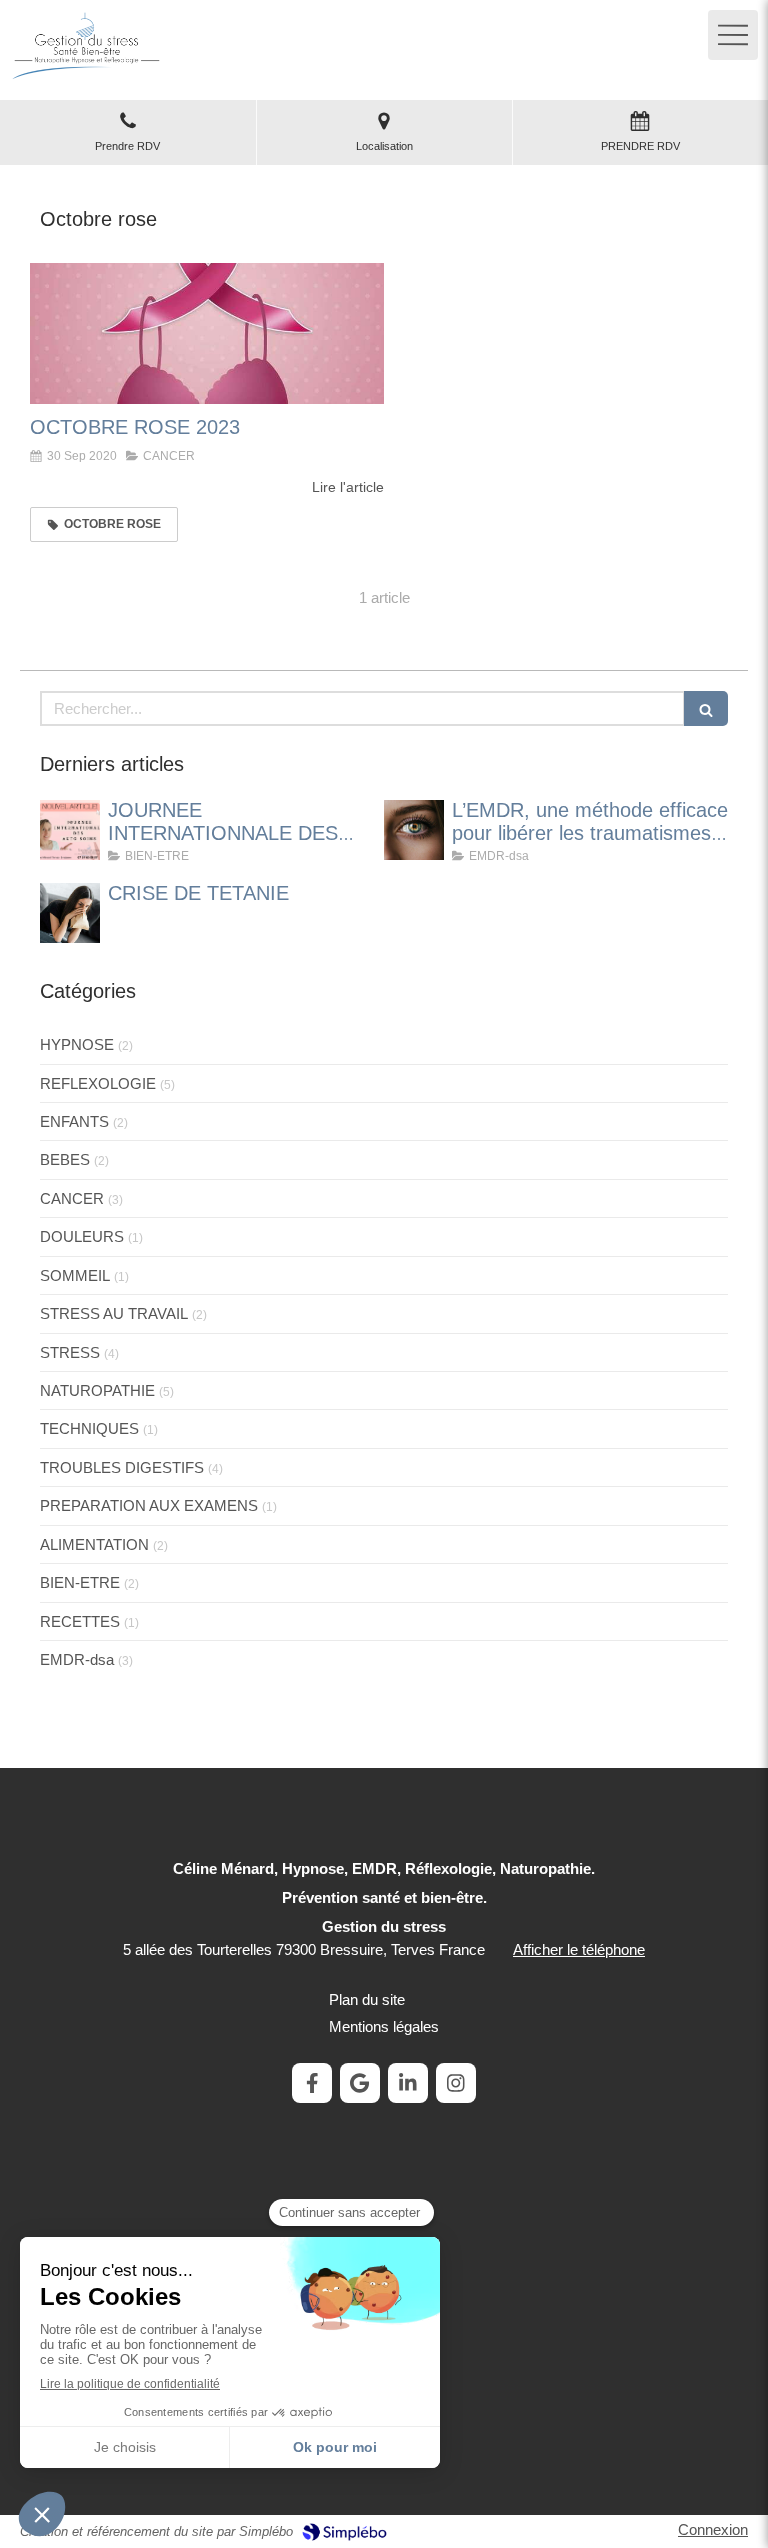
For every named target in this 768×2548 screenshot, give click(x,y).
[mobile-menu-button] (733, 35)
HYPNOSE (77, 1044)
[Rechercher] (706, 708)
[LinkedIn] (408, 2083)
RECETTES (80, 1621)
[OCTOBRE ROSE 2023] (207, 334)
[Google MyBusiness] (360, 2083)
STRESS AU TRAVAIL (114, 1313)
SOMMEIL (75, 1275)
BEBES (65, 1159)
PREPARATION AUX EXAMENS (149, 1505)
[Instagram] (456, 2083)
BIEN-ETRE (80, 1582)
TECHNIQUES (89, 1428)
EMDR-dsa (77, 1659)
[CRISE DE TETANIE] (70, 913)
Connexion (713, 2529)
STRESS (70, 1352)
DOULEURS (82, 1236)
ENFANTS (74, 1121)
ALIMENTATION (94, 1544)
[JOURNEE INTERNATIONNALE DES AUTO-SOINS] (70, 830)
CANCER (72, 1198)
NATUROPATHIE (97, 1390)
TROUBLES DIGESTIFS (122, 1467)
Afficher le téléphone (579, 1949)
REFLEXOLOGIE (98, 1083)
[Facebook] (312, 2083)
